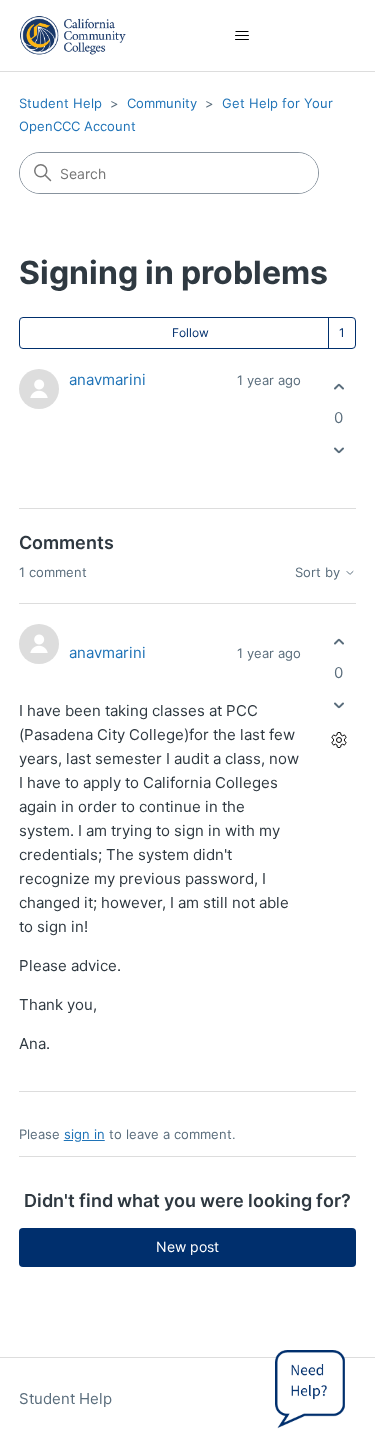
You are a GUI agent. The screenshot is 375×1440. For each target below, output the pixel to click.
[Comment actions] (338, 740)
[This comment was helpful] (338, 641)
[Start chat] (310, 1385)
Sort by (319, 572)
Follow (190, 332)
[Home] (73, 35)
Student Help (60, 103)
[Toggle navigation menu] (241, 36)
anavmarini (107, 379)
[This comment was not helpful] (338, 705)
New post (187, 1246)
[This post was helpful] (338, 386)
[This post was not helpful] (338, 450)
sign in (84, 1134)
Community (162, 103)
